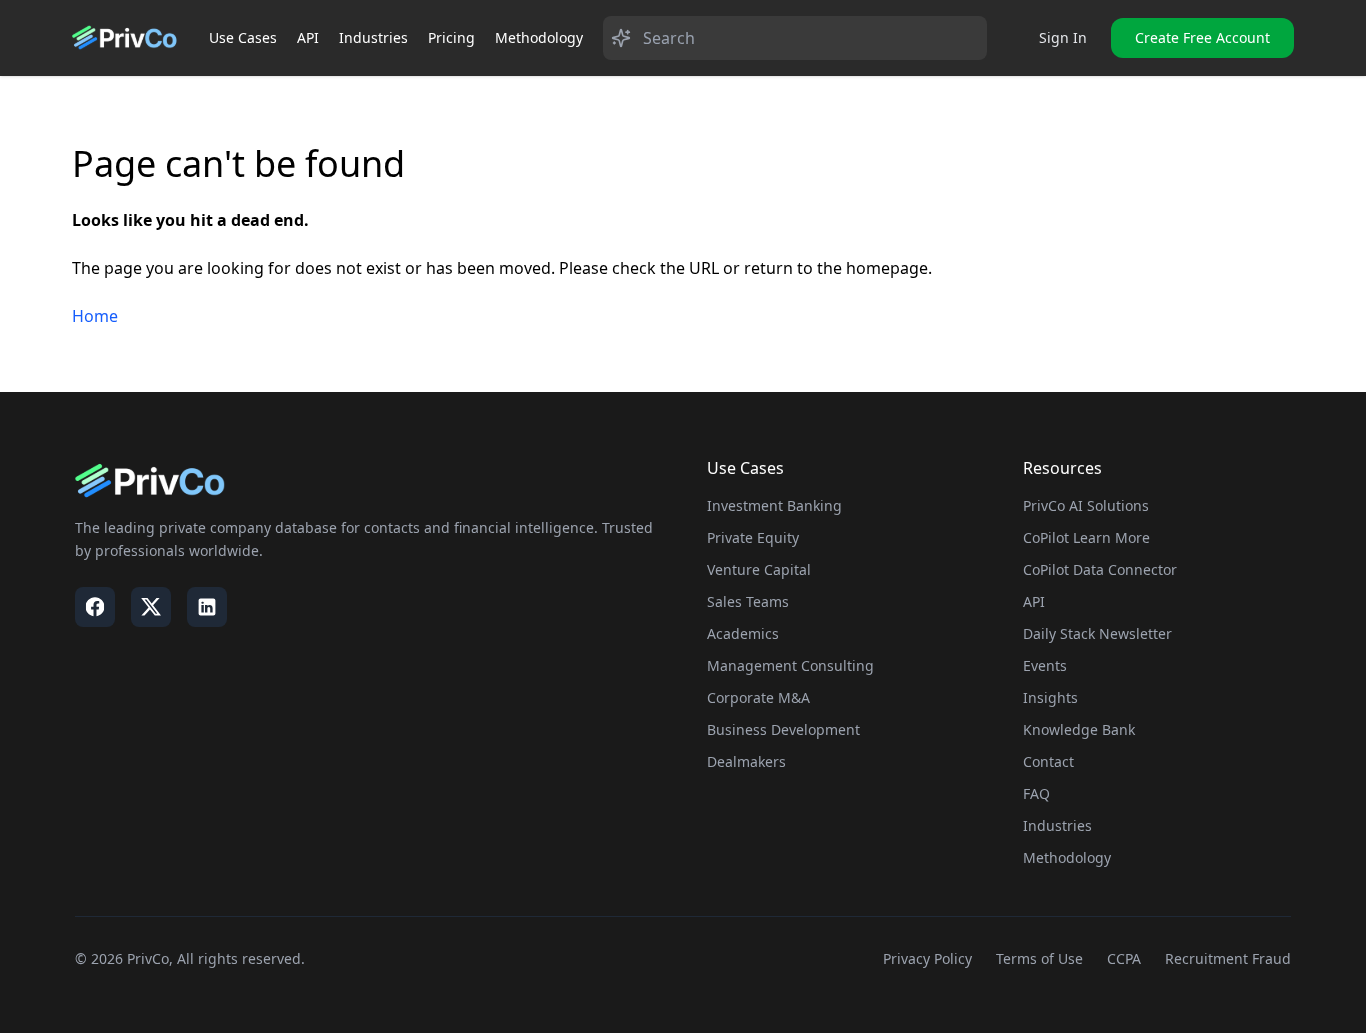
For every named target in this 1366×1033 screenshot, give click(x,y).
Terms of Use (1039, 958)
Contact (1048, 761)
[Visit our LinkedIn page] (207, 607)
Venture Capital (759, 569)
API (308, 37)
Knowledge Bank (1079, 729)
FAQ (1036, 793)
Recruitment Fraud (1228, 958)
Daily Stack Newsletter (1097, 633)
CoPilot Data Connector (1100, 569)
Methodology (539, 37)
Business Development (783, 729)
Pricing (451, 37)
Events (1045, 665)
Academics (743, 633)
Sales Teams (748, 601)
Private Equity (753, 537)
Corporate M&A (758, 697)
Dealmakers (746, 761)
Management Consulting (790, 665)
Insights (1050, 697)
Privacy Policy (927, 958)
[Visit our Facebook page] (95, 607)
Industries (373, 37)
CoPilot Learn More (1086, 537)
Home (95, 316)
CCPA (1124, 958)
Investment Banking (774, 505)
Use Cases (243, 37)
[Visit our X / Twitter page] (151, 607)
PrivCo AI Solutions (1086, 505)
